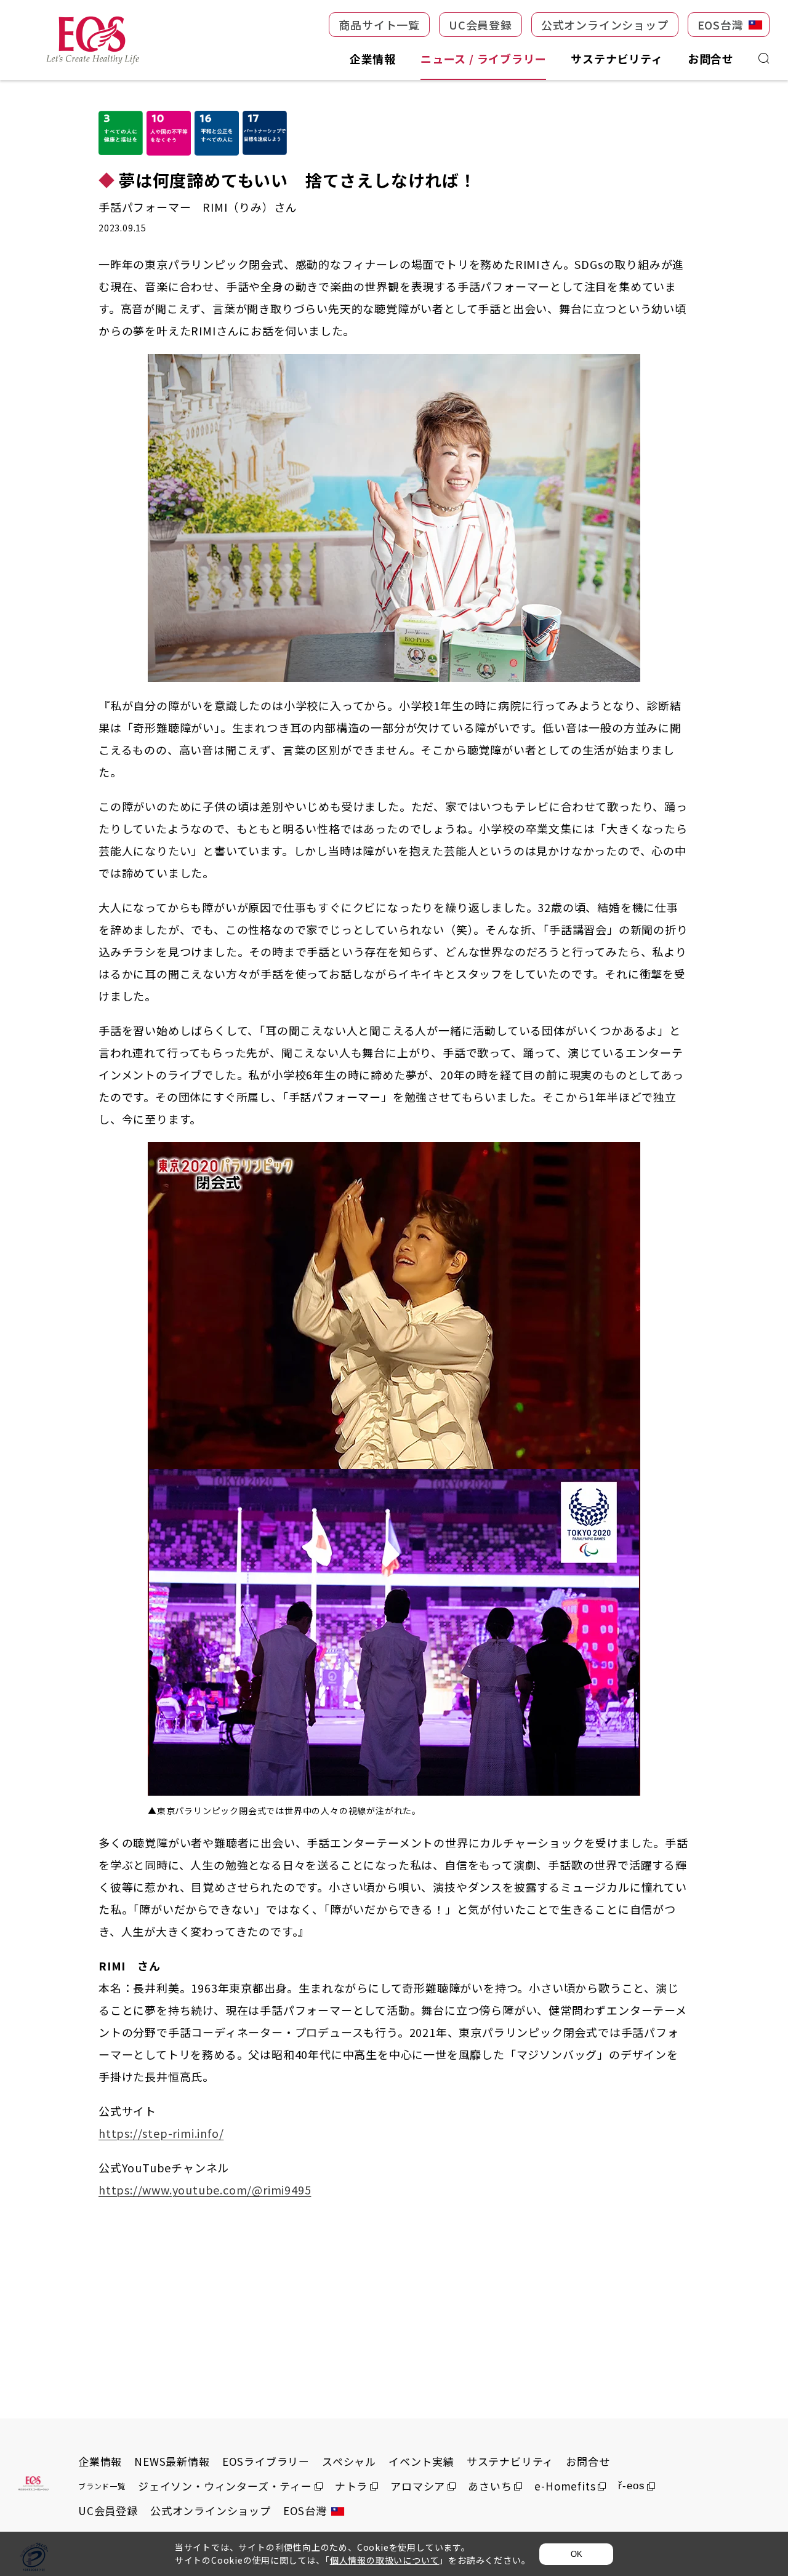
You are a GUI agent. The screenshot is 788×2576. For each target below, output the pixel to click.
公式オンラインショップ (211, 2510)
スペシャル (349, 2461)
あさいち (490, 2486)
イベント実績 (421, 2461)
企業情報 (100, 2461)
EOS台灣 (305, 2510)
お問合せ (588, 2461)
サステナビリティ (510, 2461)
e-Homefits (565, 2486)
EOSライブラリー (266, 2461)
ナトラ (351, 2486)
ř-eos (631, 2486)
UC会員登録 (108, 2510)
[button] (379, 25)
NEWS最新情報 (172, 2461)
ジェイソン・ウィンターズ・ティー (225, 2486)
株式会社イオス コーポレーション (92, 40)
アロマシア (418, 2486)
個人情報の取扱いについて (385, 2560)
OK (577, 2554)
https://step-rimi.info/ (161, 2133)
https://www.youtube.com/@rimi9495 (205, 2190)
